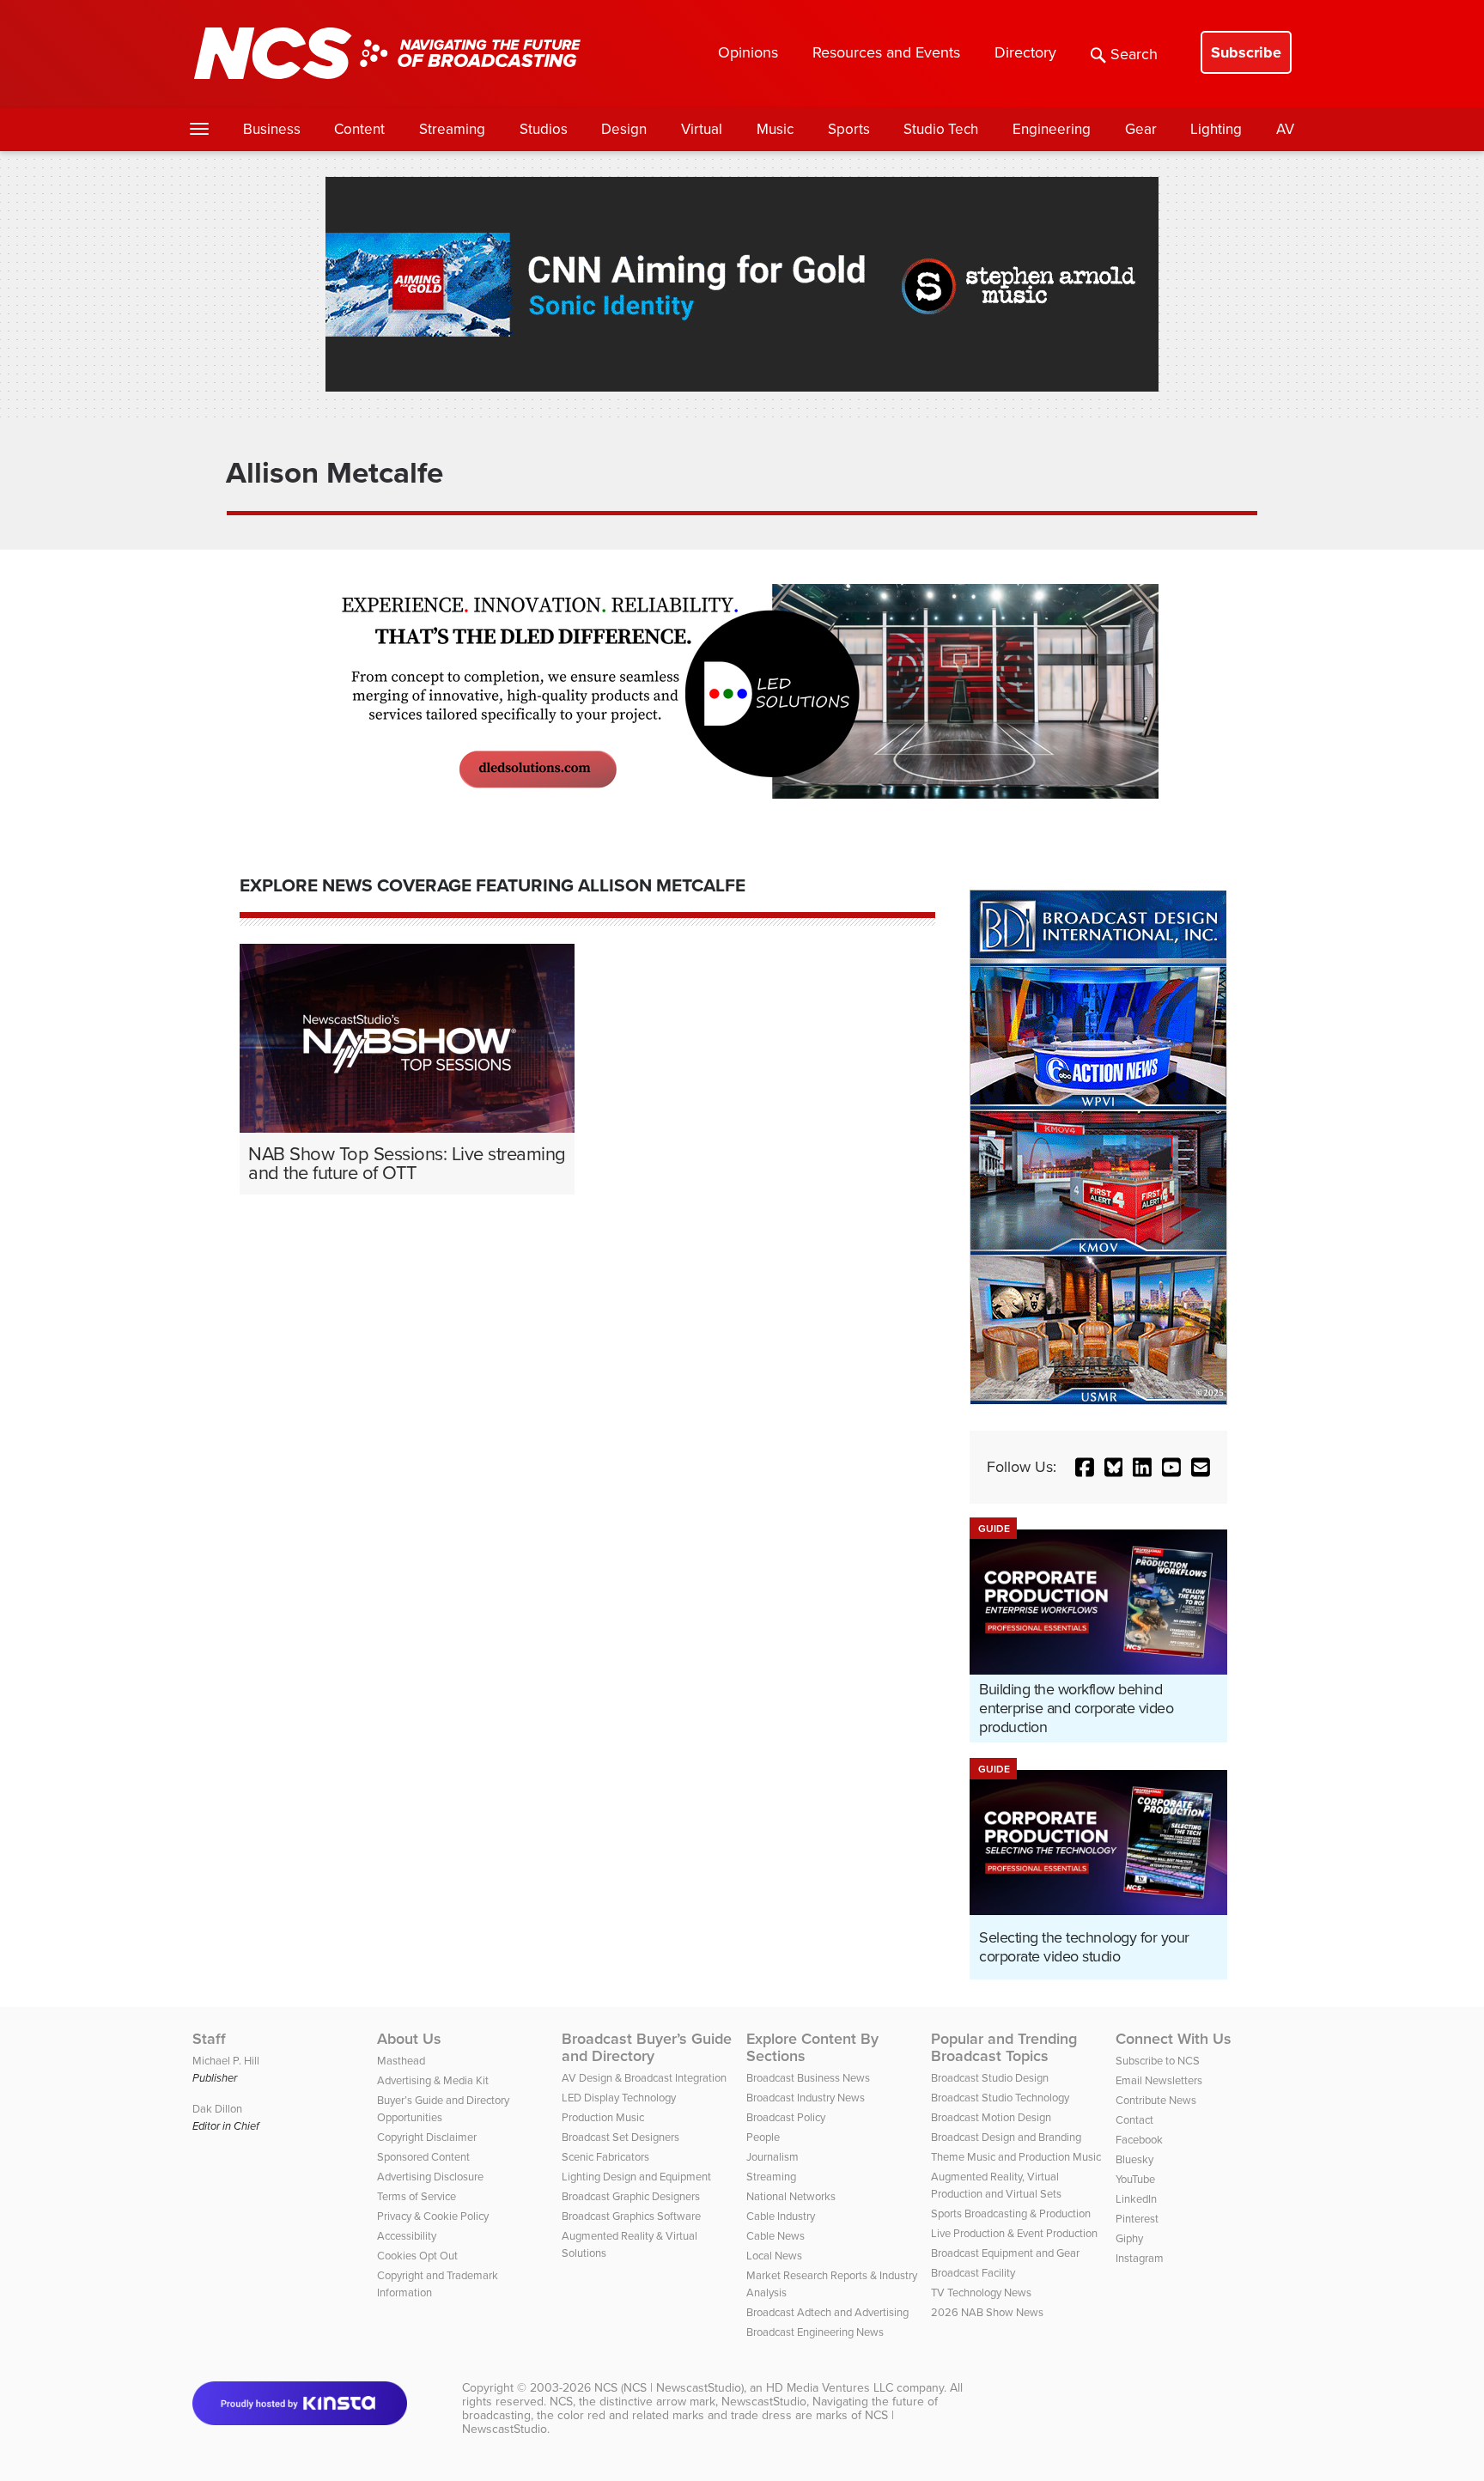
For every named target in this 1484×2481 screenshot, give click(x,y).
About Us (409, 2039)
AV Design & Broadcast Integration (644, 2078)
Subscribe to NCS (1158, 2061)
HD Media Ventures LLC (830, 2388)
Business (272, 129)
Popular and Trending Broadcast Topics (1004, 2047)
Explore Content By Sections (812, 2047)
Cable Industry (781, 2216)
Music (775, 129)
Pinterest (1137, 2219)
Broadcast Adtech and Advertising (827, 2312)
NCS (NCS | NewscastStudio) (669, 2388)
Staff (209, 2039)
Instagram (1140, 2258)
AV (1285, 129)
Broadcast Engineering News (815, 2332)
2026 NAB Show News (987, 2312)
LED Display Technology (619, 2098)
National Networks (791, 2196)
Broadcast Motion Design (991, 2117)
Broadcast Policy (786, 2117)
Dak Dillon (217, 2109)
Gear (1141, 129)
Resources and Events (886, 52)
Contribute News (1156, 2100)
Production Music (603, 2117)
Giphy (1129, 2238)
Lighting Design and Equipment (636, 2177)
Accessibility (407, 2236)
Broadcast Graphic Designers (631, 2196)
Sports (849, 129)
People (763, 2137)
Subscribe (1246, 52)
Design (624, 129)
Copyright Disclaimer (427, 2137)
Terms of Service (417, 2196)
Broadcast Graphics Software (631, 2216)
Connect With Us (1174, 2039)
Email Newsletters (1159, 2080)
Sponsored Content (423, 2157)
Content (359, 129)
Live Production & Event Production (1014, 2233)
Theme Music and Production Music (1016, 2157)
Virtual (702, 129)
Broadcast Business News (808, 2078)
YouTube (1135, 2179)
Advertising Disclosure (430, 2177)
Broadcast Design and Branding (1006, 2137)
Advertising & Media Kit (433, 2080)
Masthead (401, 2061)
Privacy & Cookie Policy (433, 2216)
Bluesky (1134, 2159)
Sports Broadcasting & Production (1011, 2213)
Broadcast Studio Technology (1000, 2098)
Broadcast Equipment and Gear (1005, 2253)
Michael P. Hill (226, 2061)
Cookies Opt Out (417, 2256)
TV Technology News (981, 2292)
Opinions (748, 52)
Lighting (1216, 129)
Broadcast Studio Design (990, 2078)
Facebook (1139, 2140)
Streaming (452, 129)
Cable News (775, 2236)
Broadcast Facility (973, 2273)
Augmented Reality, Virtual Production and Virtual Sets (996, 2185)
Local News (774, 2256)
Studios (544, 129)
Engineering (1052, 129)
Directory (1025, 52)
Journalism (772, 2157)
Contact (1134, 2120)
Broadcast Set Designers (620, 2137)
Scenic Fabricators (605, 2157)
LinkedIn (1136, 2199)
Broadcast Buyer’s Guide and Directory (647, 2047)
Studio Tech (941, 129)
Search (1134, 54)
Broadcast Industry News (806, 2098)
